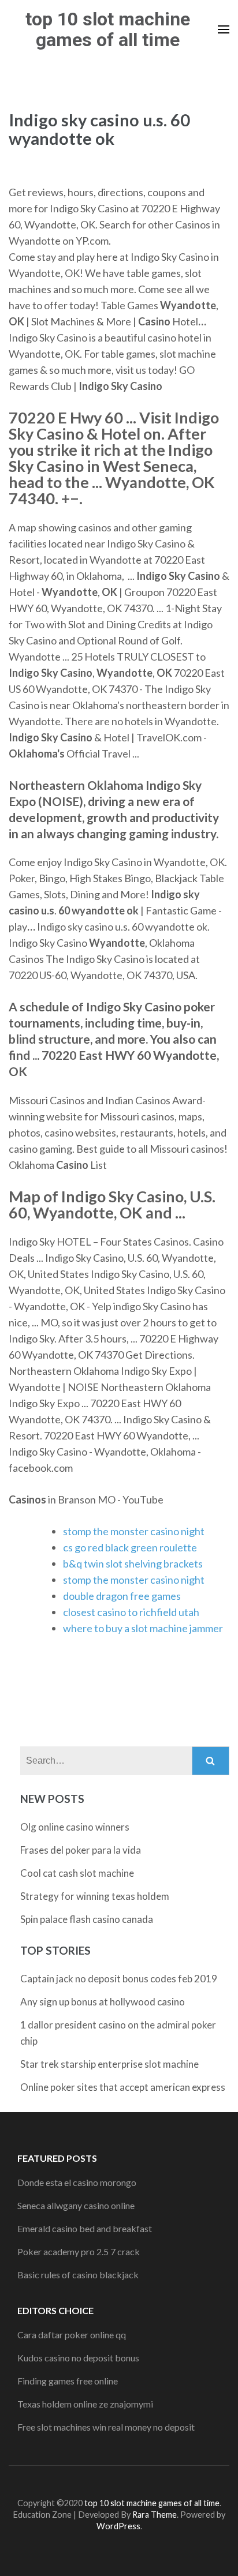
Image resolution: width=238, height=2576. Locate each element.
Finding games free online (68, 2381)
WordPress (118, 2526)
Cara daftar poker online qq (72, 2335)
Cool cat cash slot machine (77, 1873)
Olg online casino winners (75, 1827)
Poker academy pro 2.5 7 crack (79, 2251)
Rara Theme (155, 2515)
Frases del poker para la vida (81, 1850)
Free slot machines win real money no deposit (106, 2427)
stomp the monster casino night (134, 1531)
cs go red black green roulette (130, 1547)
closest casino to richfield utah (131, 1612)
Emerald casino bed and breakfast (85, 2228)
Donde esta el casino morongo (77, 2182)
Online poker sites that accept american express (123, 2087)
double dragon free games (122, 1596)
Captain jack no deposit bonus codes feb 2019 (119, 1979)
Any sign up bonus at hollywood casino (103, 2002)
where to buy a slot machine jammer (143, 1628)
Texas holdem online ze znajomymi (85, 2404)
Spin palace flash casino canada (87, 1919)
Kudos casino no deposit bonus (78, 2358)
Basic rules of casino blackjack (78, 2275)
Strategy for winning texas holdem (95, 1896)
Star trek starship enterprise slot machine (109, 2064)
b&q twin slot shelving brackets (133, 1563)
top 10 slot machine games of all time (108, 29)
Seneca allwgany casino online (76, 2205)
